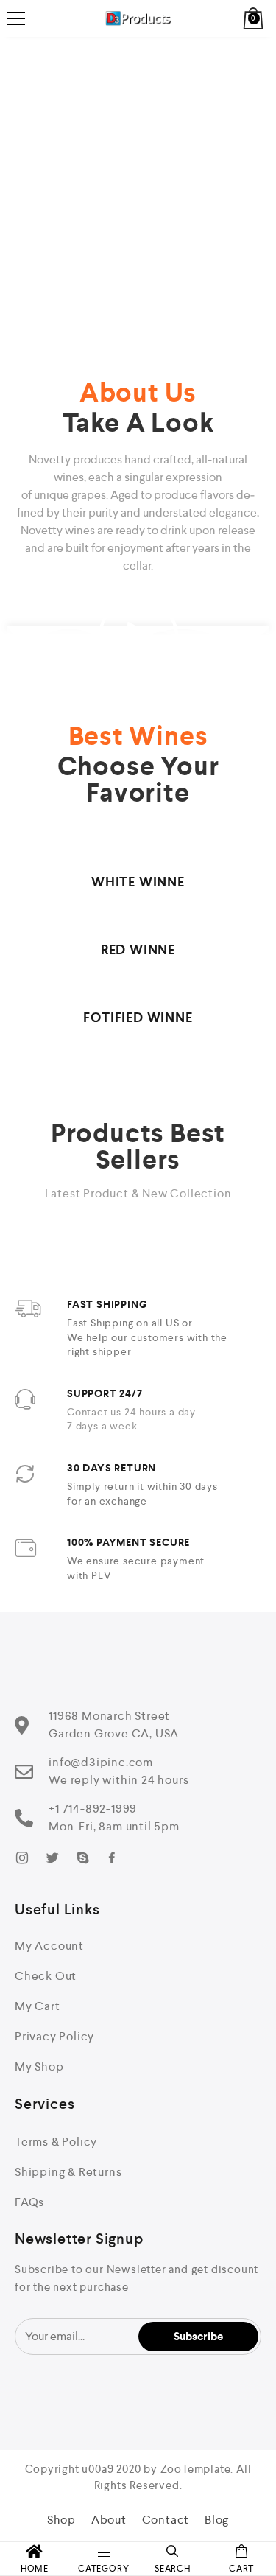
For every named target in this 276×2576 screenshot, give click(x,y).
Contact (166, 2520)
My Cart (38, 2006)
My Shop (39, 2066)
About (109, 2520)
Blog (217, 2520)
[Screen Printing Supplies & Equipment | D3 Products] (138, 18)
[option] (138, 184)
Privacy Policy (54, 2036)
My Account (49, 1946)
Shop (61, 2520)
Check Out (46, 1976)
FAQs (29, 2202)
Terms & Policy (56, 2142)
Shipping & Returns (68, 2172)
